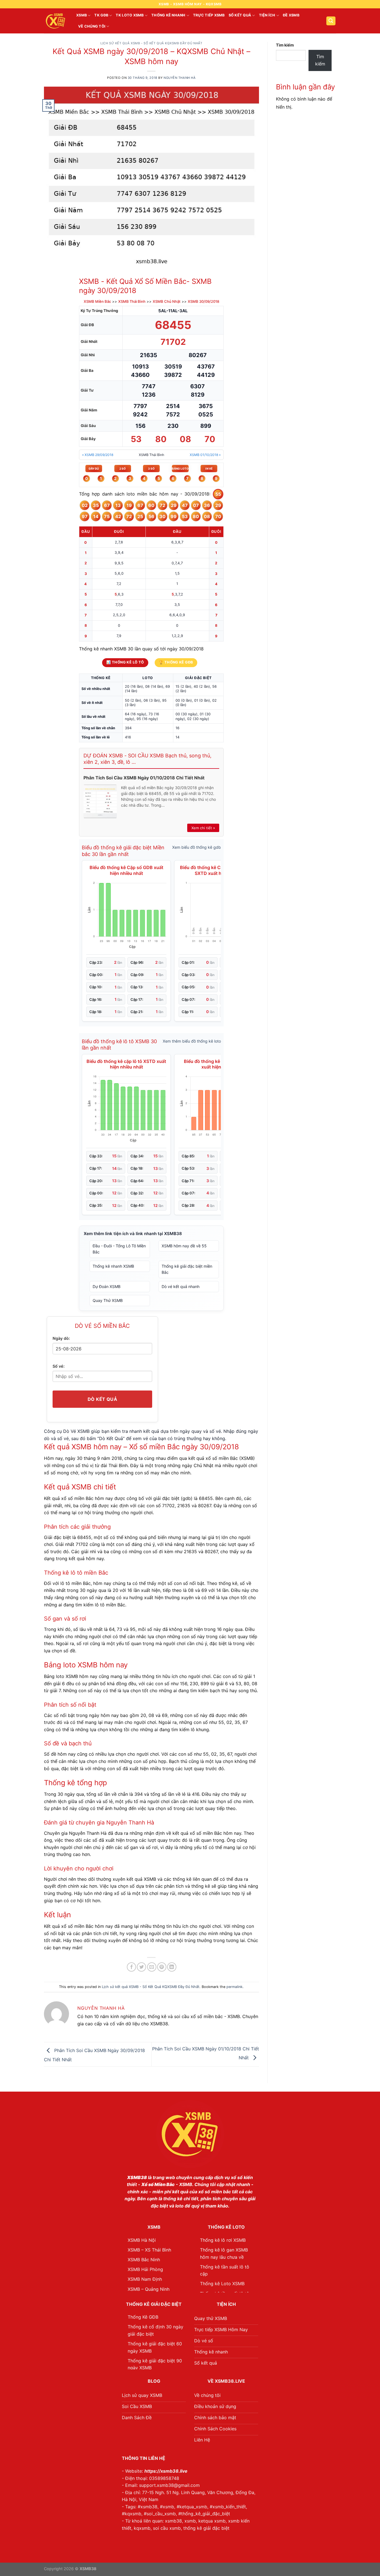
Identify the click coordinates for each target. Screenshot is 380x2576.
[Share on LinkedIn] (172, 1967)
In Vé (209, 469)
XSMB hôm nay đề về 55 (184, 1246)
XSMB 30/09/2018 (203, 301)
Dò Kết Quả (103, 1399)
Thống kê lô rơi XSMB (223, 2240)
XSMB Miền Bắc (97, 301)
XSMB (82, 15)
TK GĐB (101, 15)
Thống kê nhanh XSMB (113, 1266)
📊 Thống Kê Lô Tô (125, 662)
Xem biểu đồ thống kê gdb (197, 847)
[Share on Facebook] (131, 1967)
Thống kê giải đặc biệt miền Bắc (187, 1269)
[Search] (331, 21)
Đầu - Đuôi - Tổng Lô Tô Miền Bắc (119, 1249)
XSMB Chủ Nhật (167, 301)
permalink (235, 1987)
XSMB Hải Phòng (145, 2269)
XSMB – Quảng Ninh (149, 2289)
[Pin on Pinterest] (162, 1967)
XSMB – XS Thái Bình (149, 2250)
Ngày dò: (61, 1338)
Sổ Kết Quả (240, 15)
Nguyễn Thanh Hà (180, 78)
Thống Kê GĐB (143, 2317)
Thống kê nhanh (168, 15)
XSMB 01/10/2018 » (205, 455)
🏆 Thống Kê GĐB (176, 662)
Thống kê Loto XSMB (222, 2284)
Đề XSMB (291, 15)
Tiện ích (267, 15)
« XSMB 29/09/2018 (98, 455)
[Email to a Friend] (152, 1967)
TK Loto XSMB (130, 15)
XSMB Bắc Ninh (144, 2260)
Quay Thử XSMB (108, 1300)
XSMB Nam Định (145, 2279)
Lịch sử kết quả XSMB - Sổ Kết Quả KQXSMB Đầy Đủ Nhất (151, 43)
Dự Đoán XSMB (107, 1286)
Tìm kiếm (285, 45)
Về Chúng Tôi (92, 26)
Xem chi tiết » (203, 828)
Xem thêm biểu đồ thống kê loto (192, 1041)
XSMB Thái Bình (132, 301)
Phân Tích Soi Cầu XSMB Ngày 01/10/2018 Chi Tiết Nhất (144, 778)
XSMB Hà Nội (142, 2240)
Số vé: (59, 1366)
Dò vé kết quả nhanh (181, 1286)
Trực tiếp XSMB (209, 15)
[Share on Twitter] (141, 1967)
